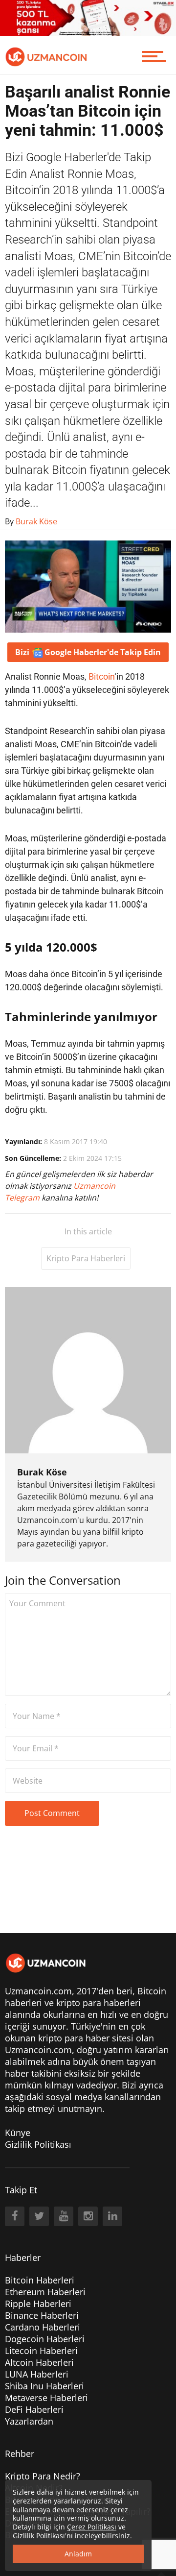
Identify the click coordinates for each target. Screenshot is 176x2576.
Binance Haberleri (42, 2315)
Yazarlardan (29, 2421)
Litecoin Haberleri (41, 2351)
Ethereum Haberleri (45, 2292)
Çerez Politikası (92, 2527)
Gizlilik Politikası (38, 2144)
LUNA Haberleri (37, 2374)
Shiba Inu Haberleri (44, 2386)
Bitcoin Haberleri (40, 2280)
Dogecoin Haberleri (45, 2339)
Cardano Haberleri (43, 2327)
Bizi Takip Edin (88, 652)
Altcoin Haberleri (39, 2362)
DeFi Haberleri (34, 2409)
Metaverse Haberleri (46, 2398)
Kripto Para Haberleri (86, 1258)
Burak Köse (42, 1472)
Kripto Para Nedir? (43, 2476)
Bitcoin (101, 676)
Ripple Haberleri (38, 2304)
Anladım (78, 2554)
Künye (18, 2133)
